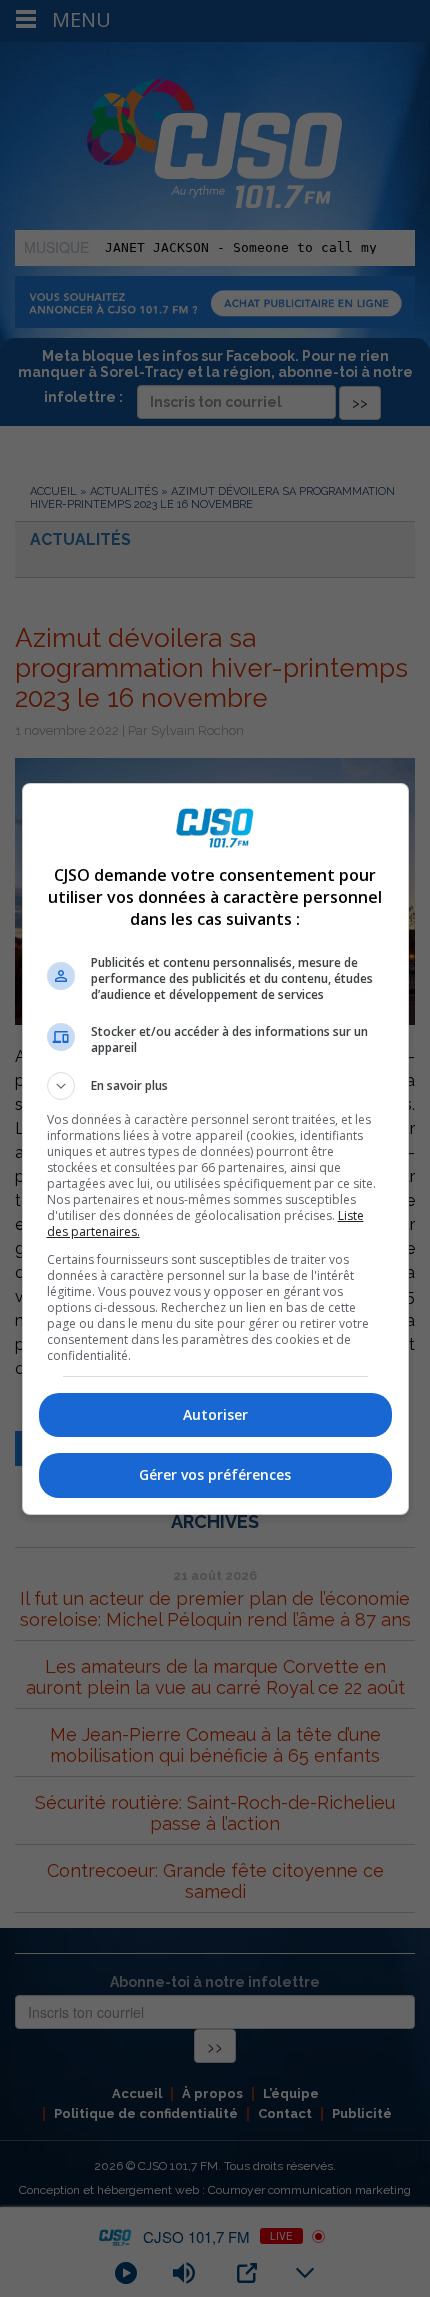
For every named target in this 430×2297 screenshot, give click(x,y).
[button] (215, 1086)
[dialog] (215, 1149)
